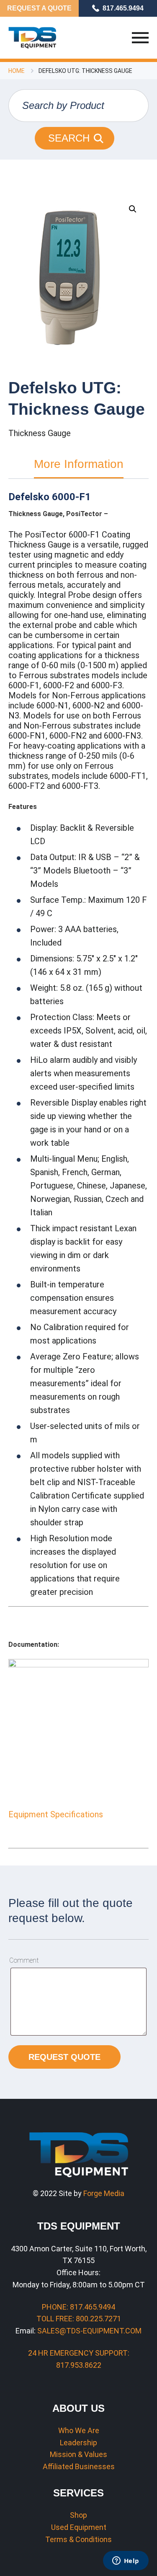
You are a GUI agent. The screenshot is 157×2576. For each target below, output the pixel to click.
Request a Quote (39, 8)
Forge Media (104, 2193)
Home (17, 71)
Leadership (78, 2443)
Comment (24, 1960)
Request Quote (64, 2057)
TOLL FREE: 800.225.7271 (79, 2319)
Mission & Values (78, 2454)
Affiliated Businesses (79, 2466)
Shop (78, 2515)
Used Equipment (79, 2527)
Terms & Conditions (78, 2539)
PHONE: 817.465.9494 (78, 2307)
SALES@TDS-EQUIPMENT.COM (89, 2331)
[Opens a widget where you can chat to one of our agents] (126, 2561)
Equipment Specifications (56, 1814)
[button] (133, 209)
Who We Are (79, 2430)
